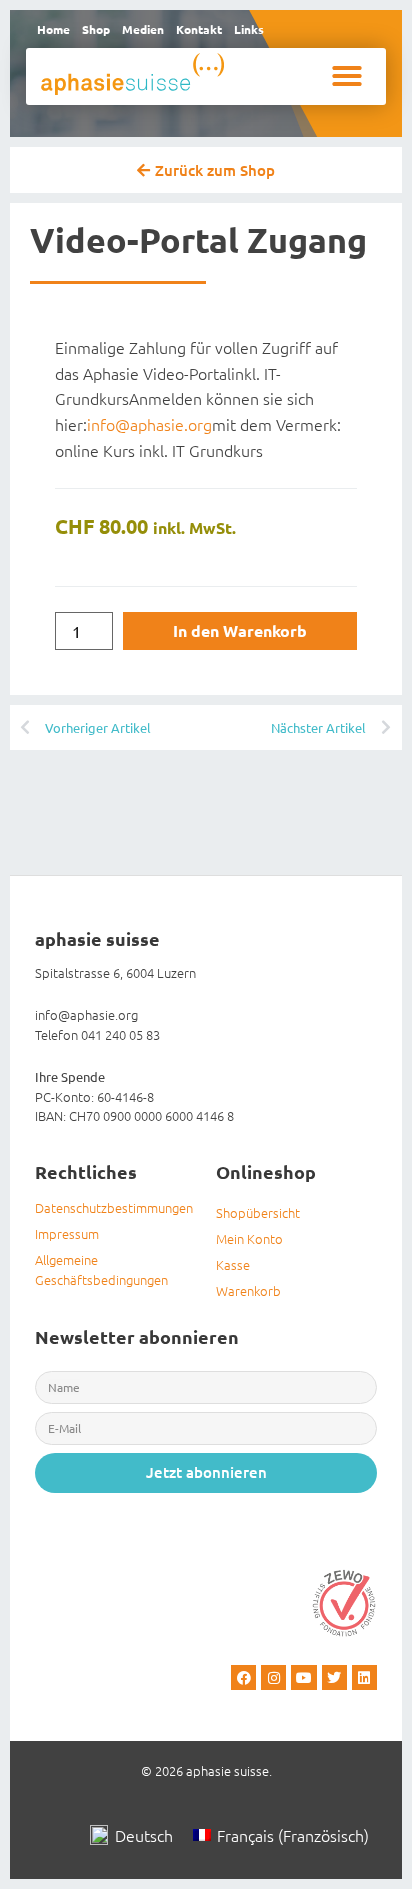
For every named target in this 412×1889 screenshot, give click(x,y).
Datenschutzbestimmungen (114, 1207)
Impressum (67, 1233)
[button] (347, 76)
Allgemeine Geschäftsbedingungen (101, 1269)
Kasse (233, 1264)
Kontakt (199, 29)
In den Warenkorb (240, 630)
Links (249, 29)
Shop (96, 29)
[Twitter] (334, 1677)
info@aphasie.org (149, 424)
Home (53, 29)
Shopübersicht (258, 1212)
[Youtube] (303, 1677)
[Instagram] (273, 1677)
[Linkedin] (364, 1677)
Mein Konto (249, 1238)
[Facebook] (243, 1677)
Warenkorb (248, 1290)
